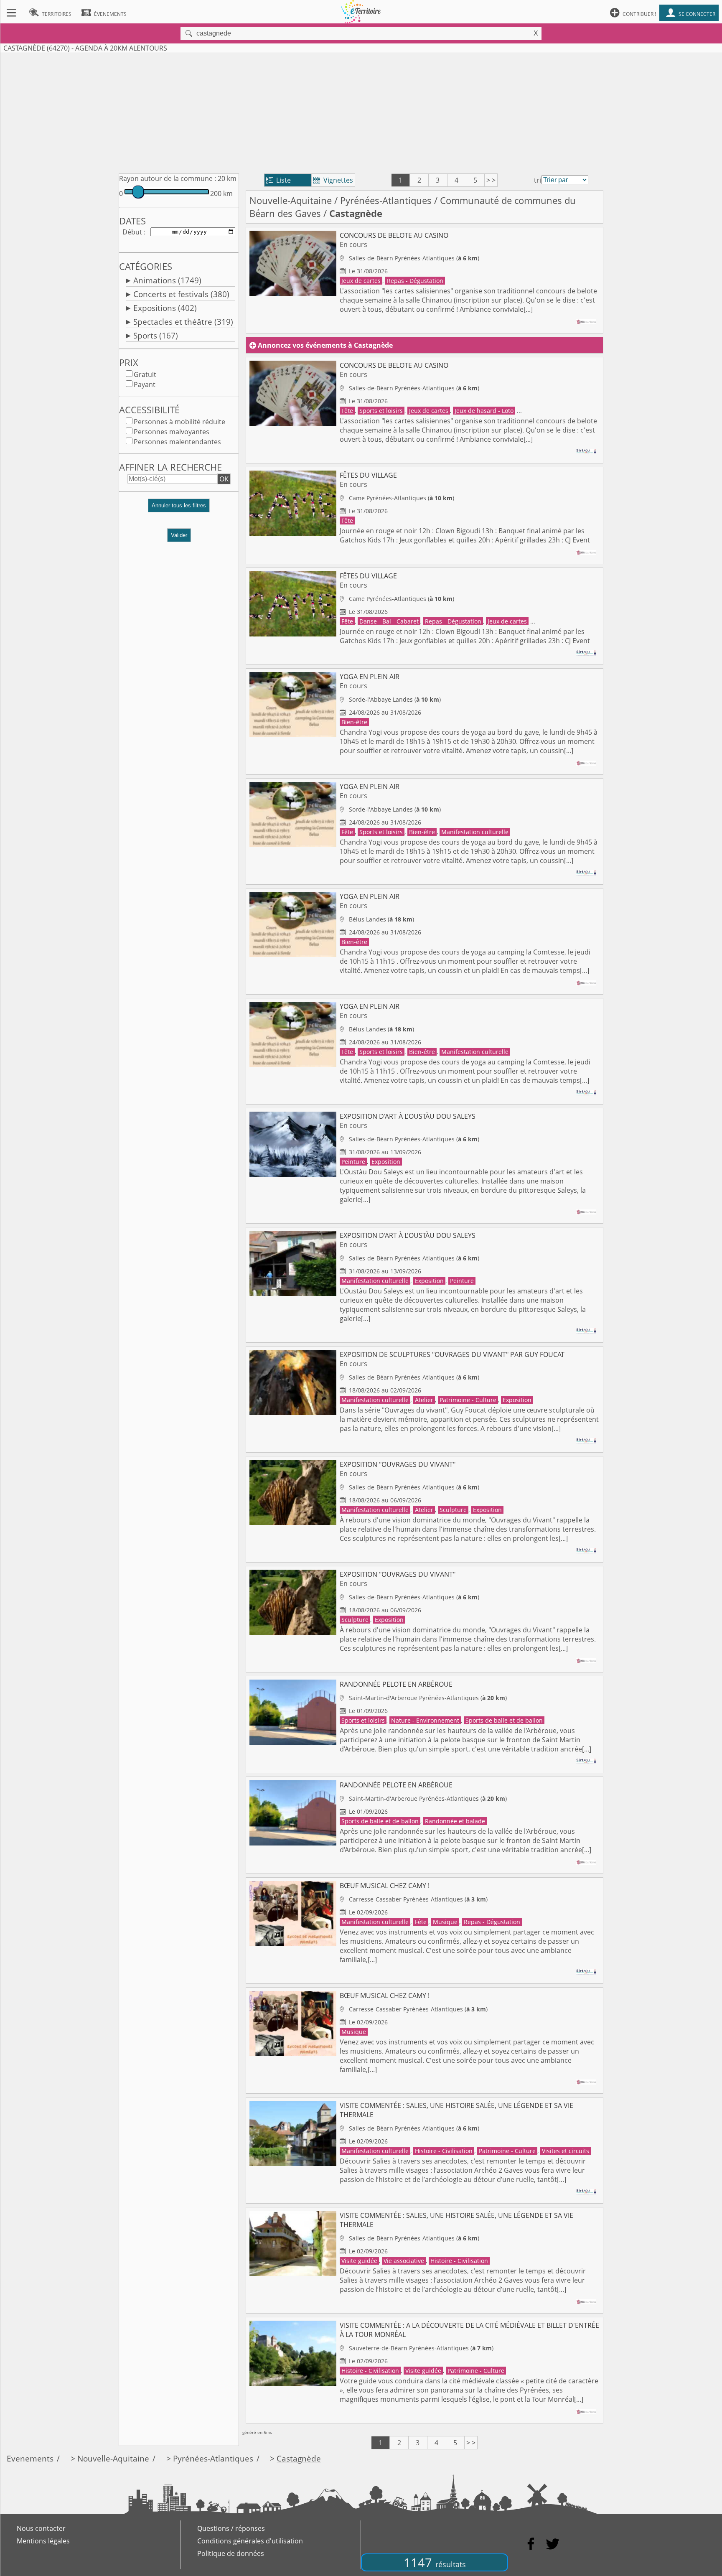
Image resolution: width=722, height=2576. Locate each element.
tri (538, 180)
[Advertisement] (361, 112)
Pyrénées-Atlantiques (386, 200)
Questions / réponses (231, 2528)
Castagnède (299, 2458)
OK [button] (224, 479)
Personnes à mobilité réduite (179, 422)
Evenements (30, 2458)
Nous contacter (41, 2528)
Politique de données (231, 2553)
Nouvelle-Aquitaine (291, 200)
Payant (145, 384)
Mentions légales (43, 2541)
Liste (278, 180)
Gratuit (145, 374)
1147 (435, 2562)
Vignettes (333, 180)
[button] (179, 509)
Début (132, 232)
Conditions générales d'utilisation (250, 2541)
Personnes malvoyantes (172, 432)
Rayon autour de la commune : (168, 178)
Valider (179, 535)
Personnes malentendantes (177, 442)
